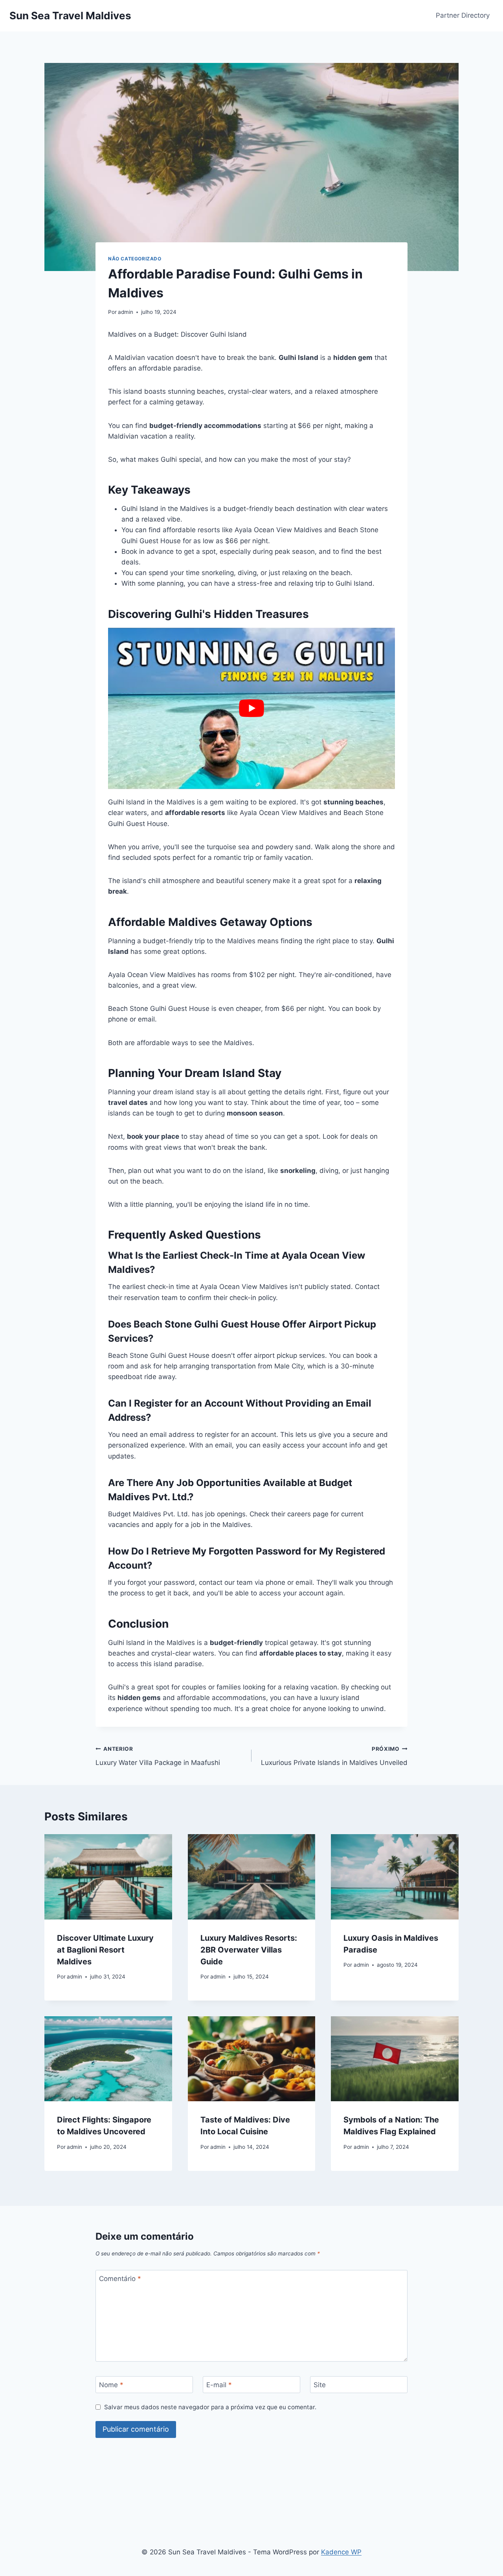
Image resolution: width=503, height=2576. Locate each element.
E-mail (219, 2385)
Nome (111, 2385)
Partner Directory (463, 15)
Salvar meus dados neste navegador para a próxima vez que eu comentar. (210, 2407)
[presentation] (108, 1877)
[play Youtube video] (251, 708)
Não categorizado (135, 259)
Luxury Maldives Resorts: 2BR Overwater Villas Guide (249, 1950)
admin (126, 312)
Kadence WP (341, 2552)
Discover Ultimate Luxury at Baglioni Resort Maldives (105, 1950)
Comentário (120, 2279)
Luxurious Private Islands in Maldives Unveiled (334, 1756)
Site (320, 2385)
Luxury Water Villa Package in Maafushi (158, 1756)
